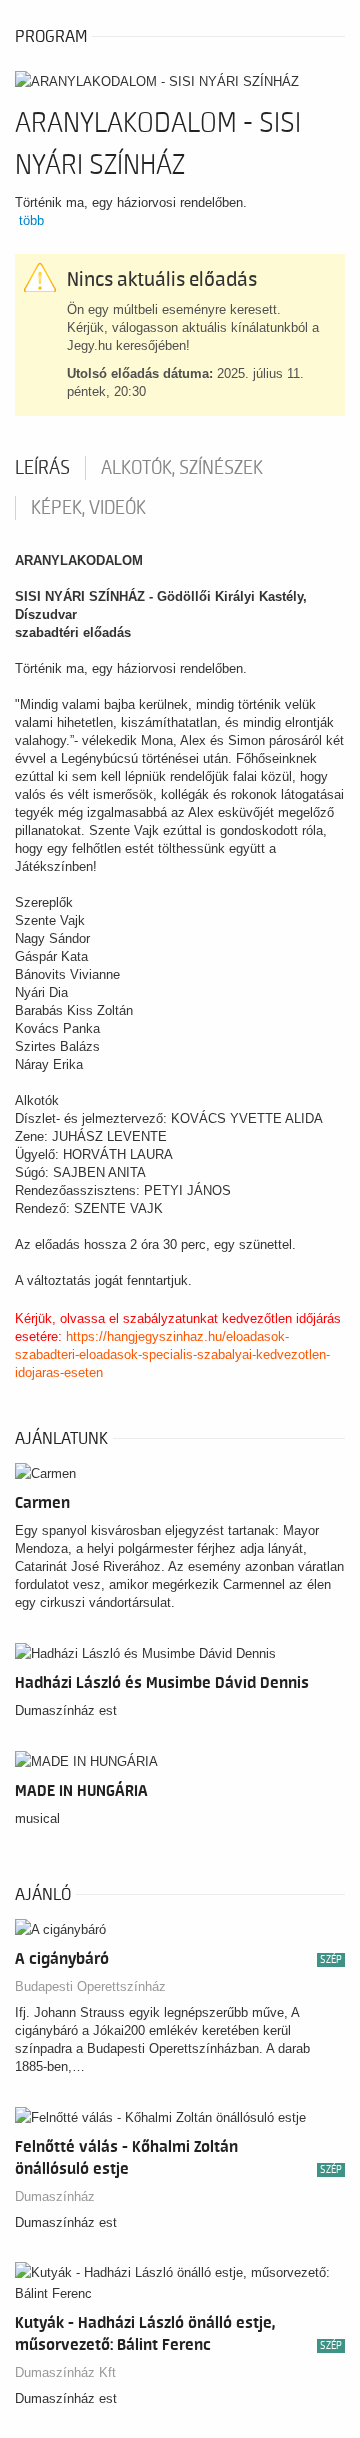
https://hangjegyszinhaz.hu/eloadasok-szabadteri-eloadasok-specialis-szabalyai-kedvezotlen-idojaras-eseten (172, 1354)
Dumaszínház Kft (65, 2372)
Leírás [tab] (42, 468)
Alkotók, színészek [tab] (182, 468)
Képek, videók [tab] (88, 508)
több (31, 220)
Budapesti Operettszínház (90, 1986)
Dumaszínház (55, 2196)
